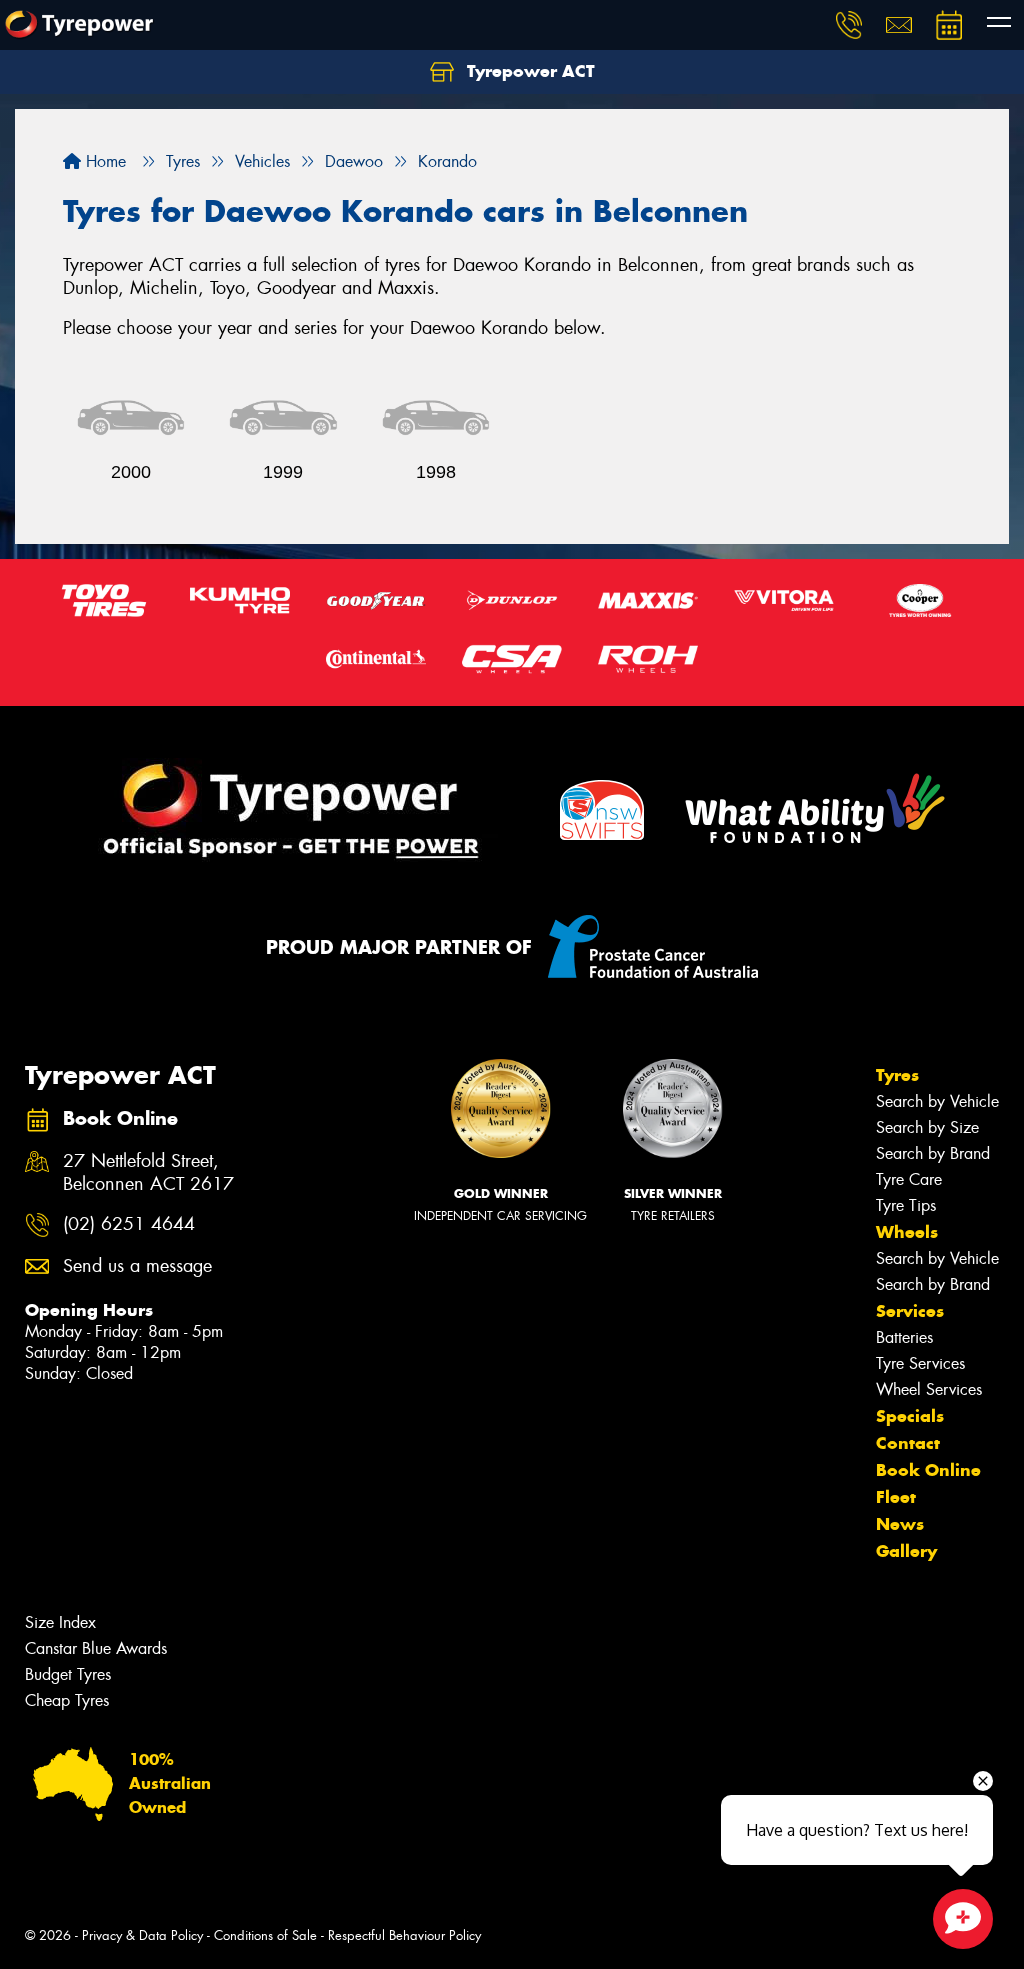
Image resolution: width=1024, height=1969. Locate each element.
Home (103, 161)
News (900, 1524)
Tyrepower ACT (528, 71)
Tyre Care (909, 1179)
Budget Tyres (68, 1674)
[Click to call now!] (849, 25)
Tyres (897, 1075)
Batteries (904, 1337)
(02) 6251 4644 (129, 1224)
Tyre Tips (906, 1205)
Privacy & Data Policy (142, 1935)
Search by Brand (933, 1153)
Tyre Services (920, 1363)
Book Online (928, 1470)
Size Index (60, 1622)
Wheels (907, 1232)
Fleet (896, 1497)
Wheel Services (929, 1389)
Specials (910, 1416)
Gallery (906, 1551)
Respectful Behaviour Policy (404, 1935)
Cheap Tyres (67, 1700)
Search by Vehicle (937, 1101)
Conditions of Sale (265, 1935)
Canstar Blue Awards (96, 1648)
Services (910, 1311)
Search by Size (927, 1127)
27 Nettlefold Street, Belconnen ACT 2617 (148, 1173)
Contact (908, 1443)
